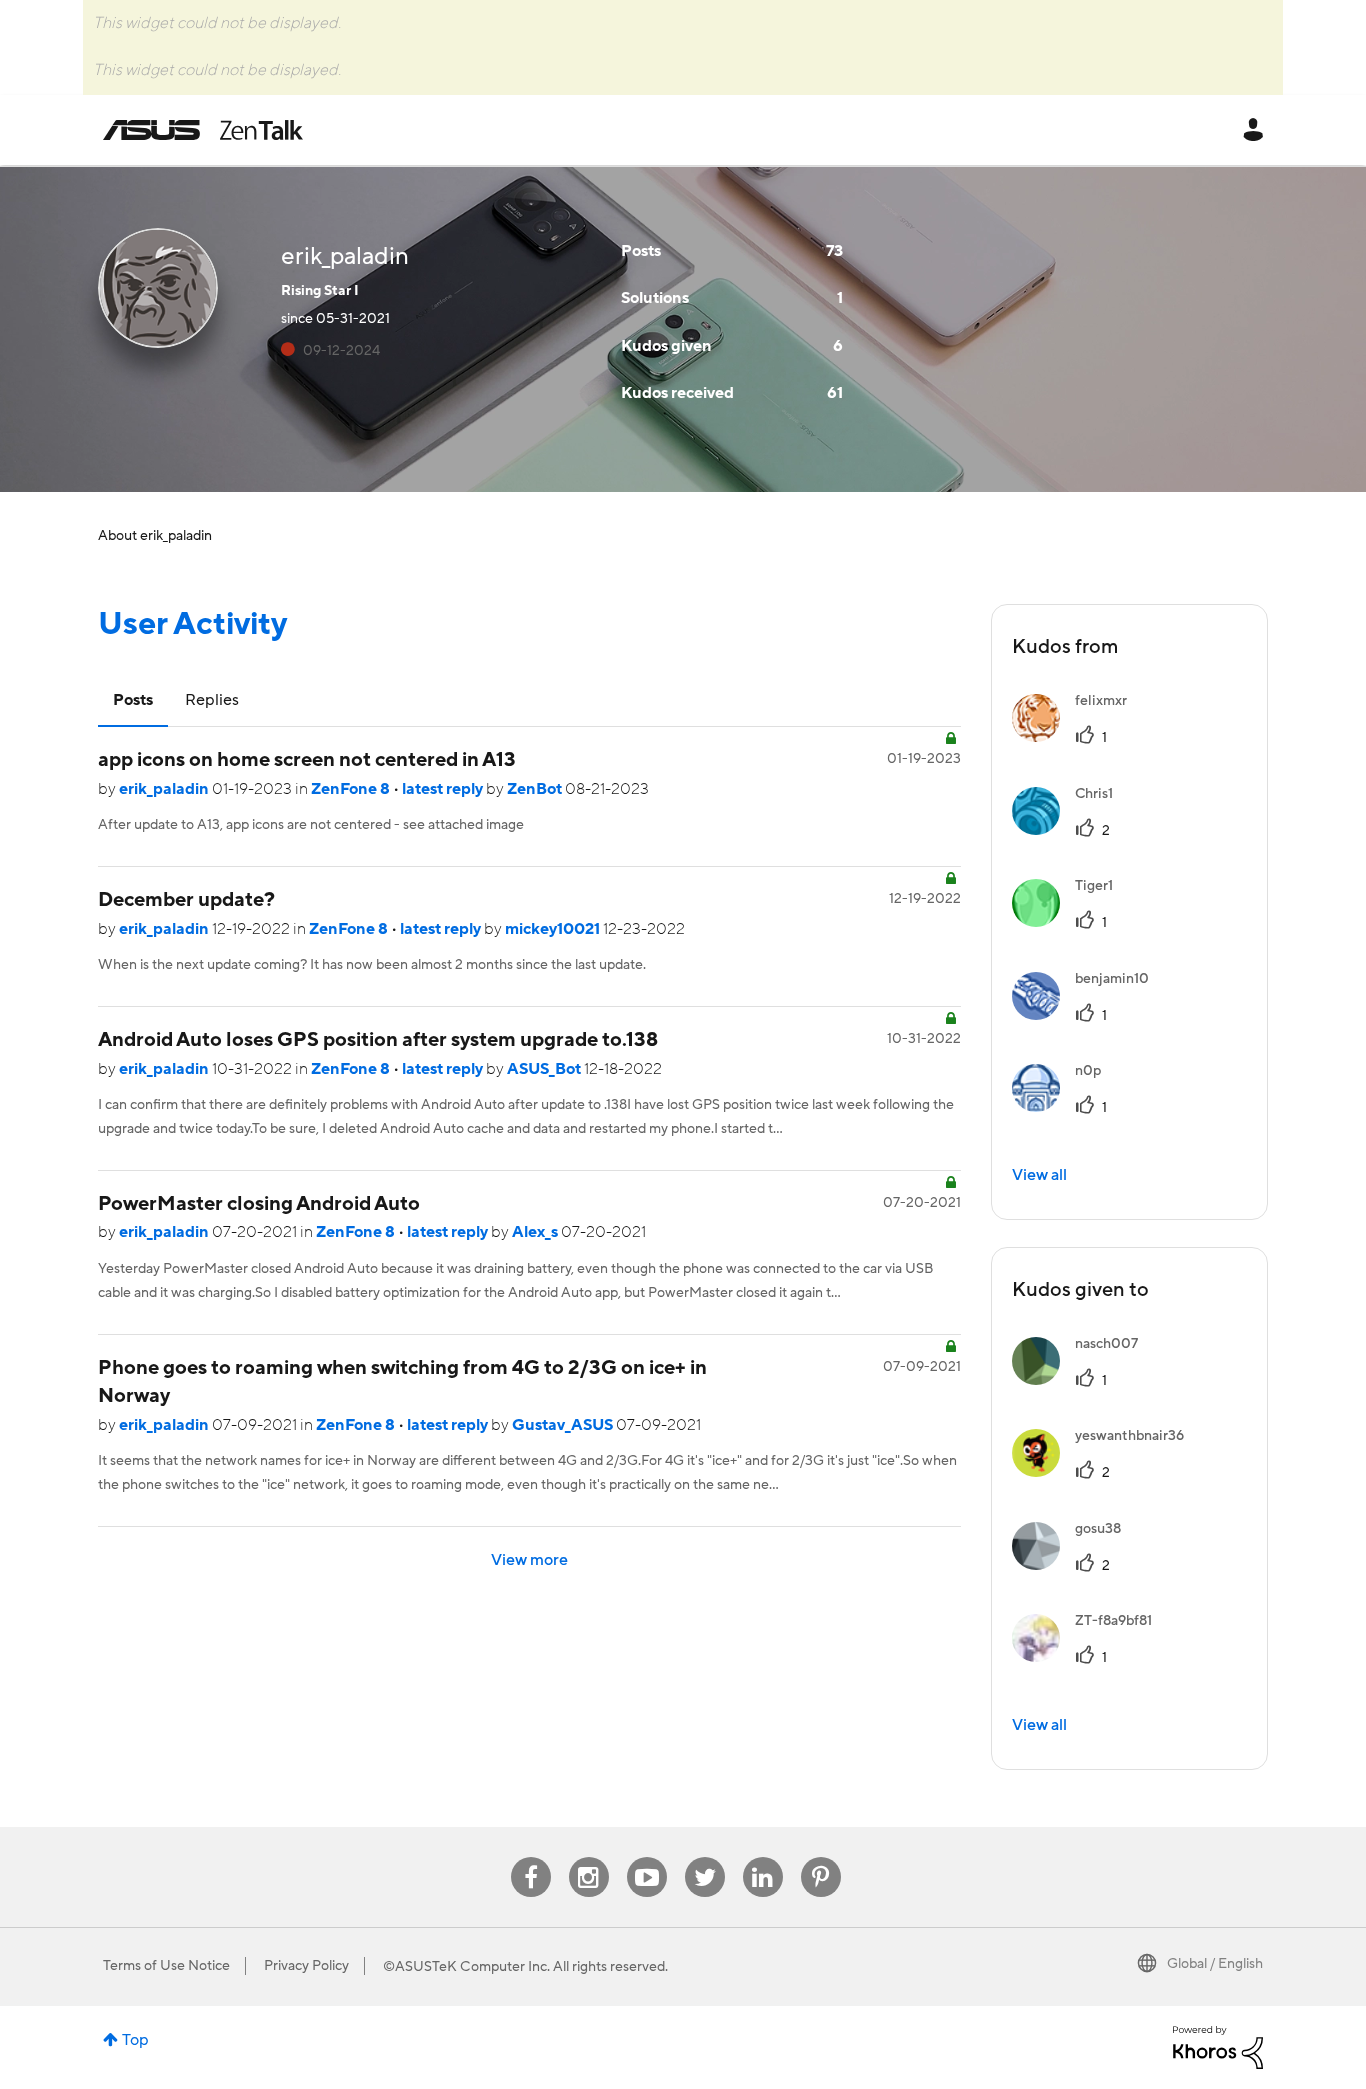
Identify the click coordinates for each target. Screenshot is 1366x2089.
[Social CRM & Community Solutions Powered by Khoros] (1218, 2046)
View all (1039, 1175)
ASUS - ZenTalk (203, 130)
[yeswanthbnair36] (1105, 1472)
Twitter (704, 1857)
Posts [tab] (133, 700)
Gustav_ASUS (564, 1425)
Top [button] (135, 2040)
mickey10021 (554, 929)
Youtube (647, 1857)
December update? (186, 900)
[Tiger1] (1070, 922)
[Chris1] (1070, 830)
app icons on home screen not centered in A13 (307, 760)
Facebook (531, 1857)
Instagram (588, 1857)
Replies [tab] (212, 700)
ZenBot (536, 789)
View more (529, 1560)
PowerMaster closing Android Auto (259, 1204)
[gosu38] (1074, 1565)
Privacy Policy (306, 1966)
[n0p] (1064, 1107)
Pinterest (821, 1857)
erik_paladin (165, 789)
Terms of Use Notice (166, 1966)
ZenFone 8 (352, 789)
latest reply (444, 789)
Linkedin (763, 1857)
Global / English (1215, 1964)
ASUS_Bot (545, 1069)
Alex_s (536, 1232)
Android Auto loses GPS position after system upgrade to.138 (378, 1040)
